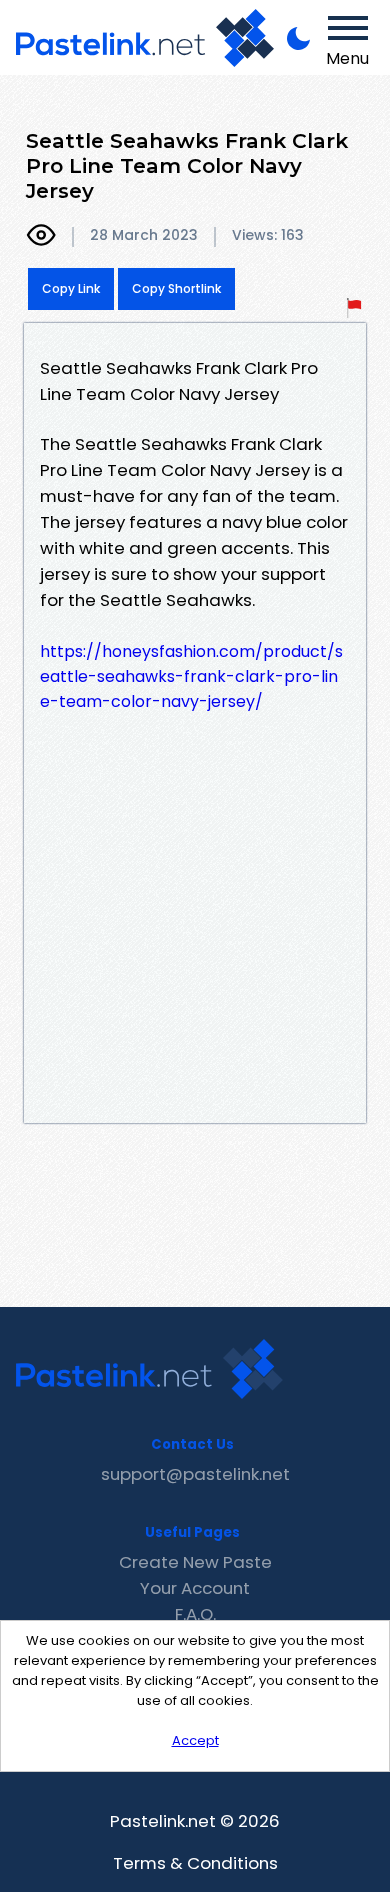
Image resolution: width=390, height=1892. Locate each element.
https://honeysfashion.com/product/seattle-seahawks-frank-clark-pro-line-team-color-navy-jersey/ (191, 676)
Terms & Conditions (195, 1863)
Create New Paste (195, 1562)
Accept (195, 1740)
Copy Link (71, 288)
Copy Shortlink (176, 288)
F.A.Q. (195, 1614)
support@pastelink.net (195, 1474)
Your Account (195, 1588)
